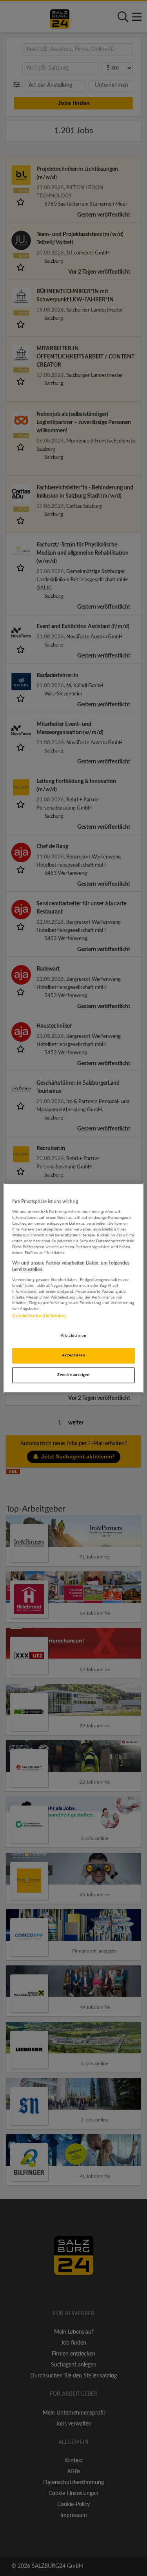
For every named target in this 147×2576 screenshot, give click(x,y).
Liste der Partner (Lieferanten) (39, 1317)
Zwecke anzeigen (73, 1375)
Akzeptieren (73, 1356)
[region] (73, 1288)
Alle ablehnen (73, 1336)
